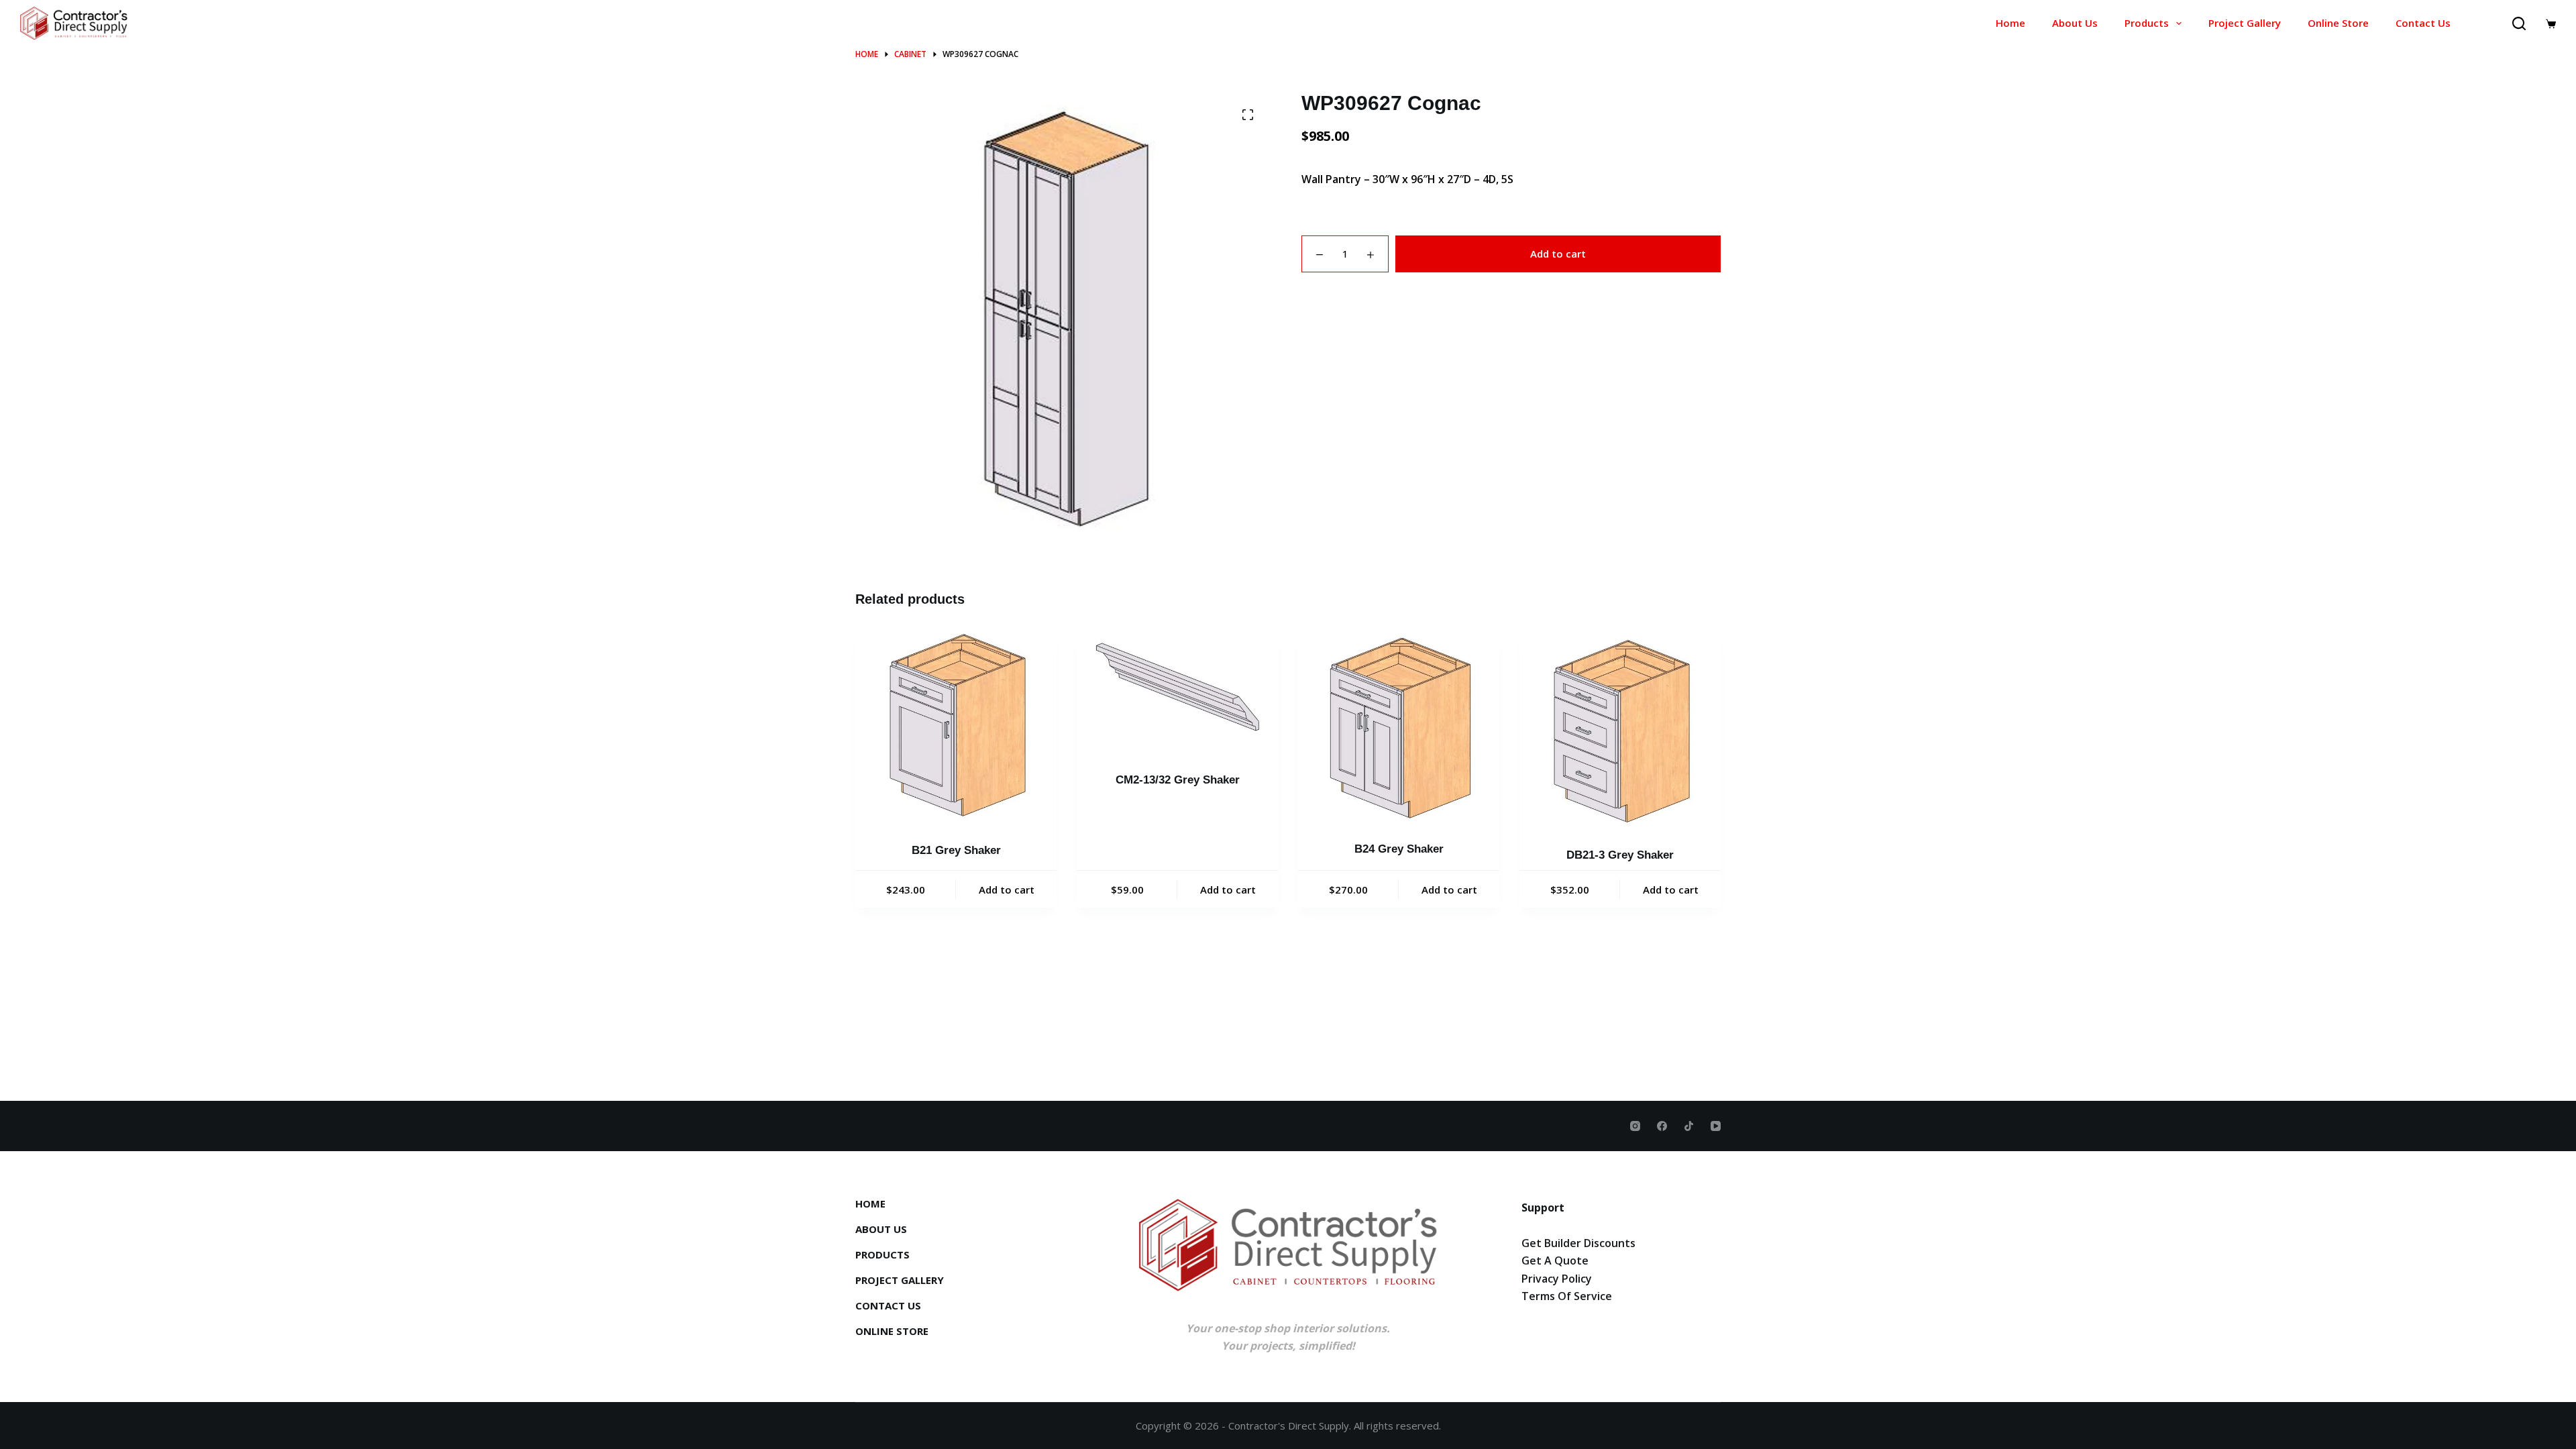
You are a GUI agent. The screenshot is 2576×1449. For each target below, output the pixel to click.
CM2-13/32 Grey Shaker (1178, 780)
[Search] (2519, 23)
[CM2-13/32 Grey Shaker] (1177, 692)
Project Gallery (2245, 23)
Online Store (2338, 23)
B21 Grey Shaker (956, 850)
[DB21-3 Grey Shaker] (1620, 730)
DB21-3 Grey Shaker (1620, 855)
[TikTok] (1689, 1126)
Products (2147, 23)
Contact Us (2423, 23)
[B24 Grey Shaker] (1399, 727)
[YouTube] (1716, 1126)
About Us (2075, 23)
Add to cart (1558, 254)
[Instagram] (1635, 1126)
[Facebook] (1662, 1126)
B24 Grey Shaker (1399, 849)
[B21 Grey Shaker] (956, 728)
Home (2010, 23)
